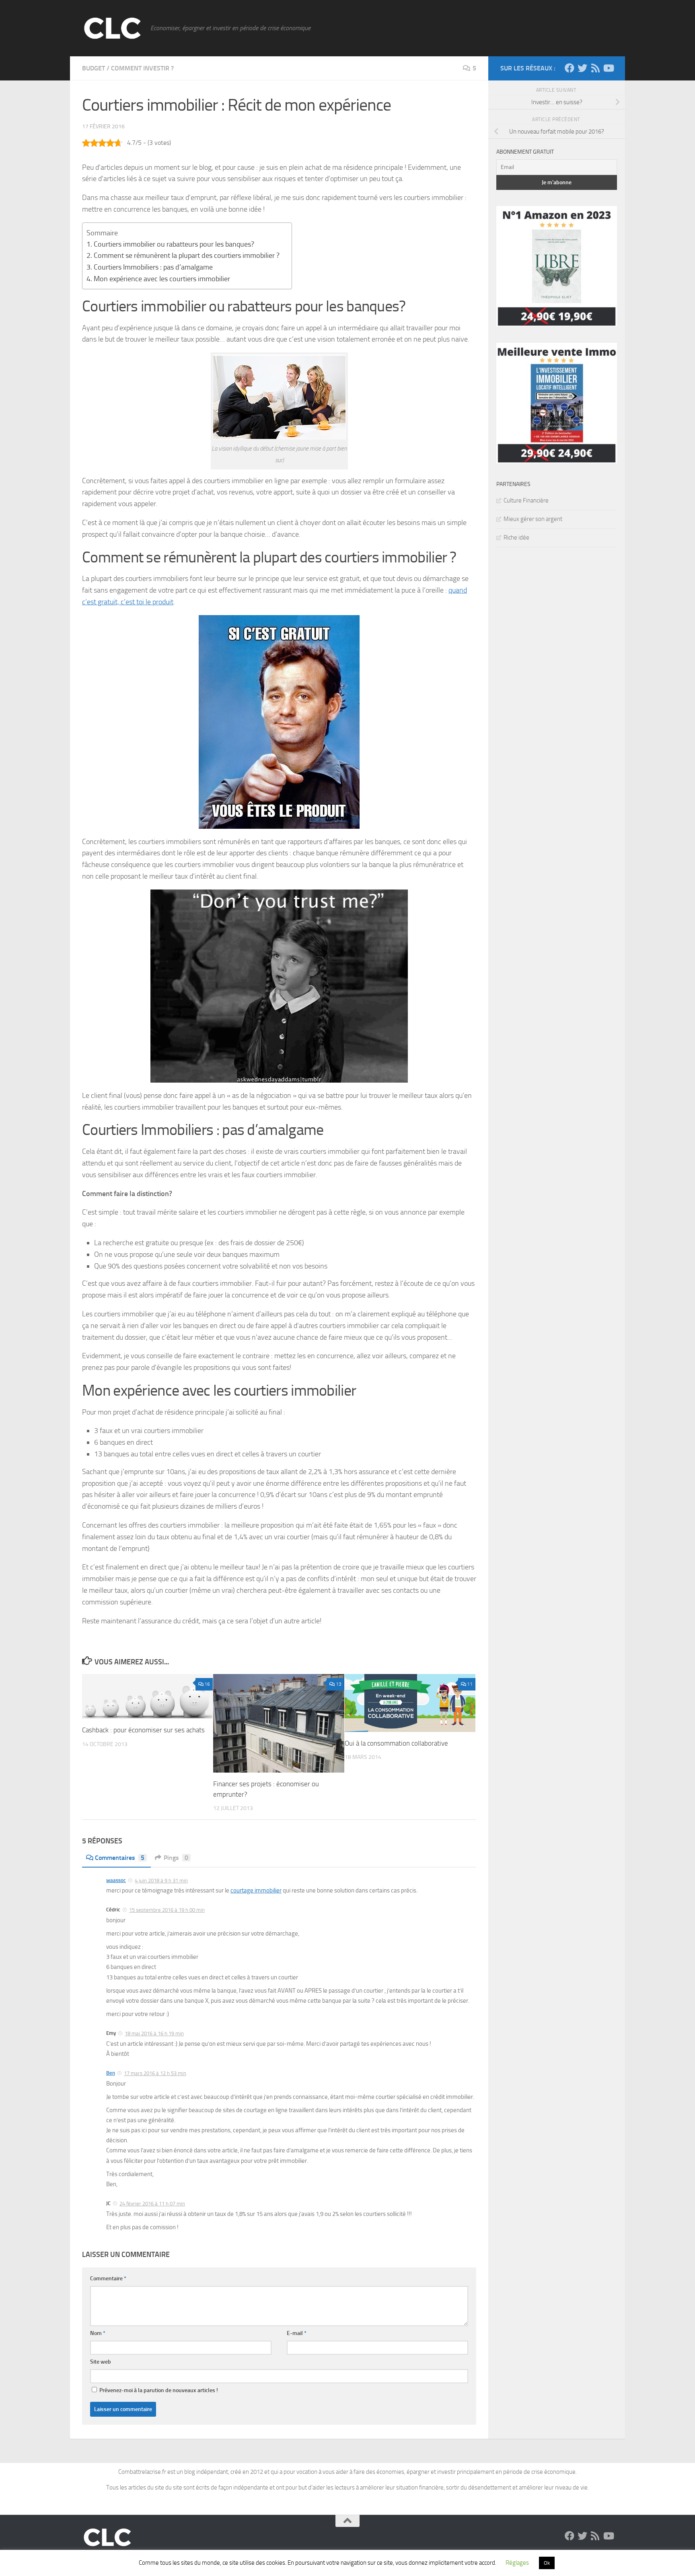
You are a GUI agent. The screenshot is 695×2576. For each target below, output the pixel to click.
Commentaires (120, 1858)
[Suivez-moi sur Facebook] (570, 68)
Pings (176, 1858)
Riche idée (516, 537)
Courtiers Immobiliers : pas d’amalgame (153, 267)
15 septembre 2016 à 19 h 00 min (167, 1910)
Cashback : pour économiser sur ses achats (143, 1730)
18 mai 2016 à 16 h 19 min (154, 2033)
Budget (94, 68)
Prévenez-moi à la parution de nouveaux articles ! (158, 2390)
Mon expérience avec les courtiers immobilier (162, 279)
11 (470, 1684)
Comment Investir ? (142, 68)
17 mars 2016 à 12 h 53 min (155, 2073)
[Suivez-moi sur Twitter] (582, 68)
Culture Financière (526, 500)
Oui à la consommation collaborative (396, 1743)
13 (339, 1684)
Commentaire (108, 2278)
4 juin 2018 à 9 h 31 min (161, 1881)
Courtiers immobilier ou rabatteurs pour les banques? (174, 244)
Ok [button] (547, 2563)
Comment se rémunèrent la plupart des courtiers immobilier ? (187, 255)
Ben (111, 2073)
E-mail (297, 2333)
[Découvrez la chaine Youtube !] (608, 68)
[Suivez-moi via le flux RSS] (595, 68)
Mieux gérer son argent (533, 519)
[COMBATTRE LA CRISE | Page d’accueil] (112, 28)
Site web (101, 2362)
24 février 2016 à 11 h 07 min (152, 2204)
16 (207, 1684)
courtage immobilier (256, 1890)
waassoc (116, 1880)
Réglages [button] (517, 2563)
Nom (98, 2333)
